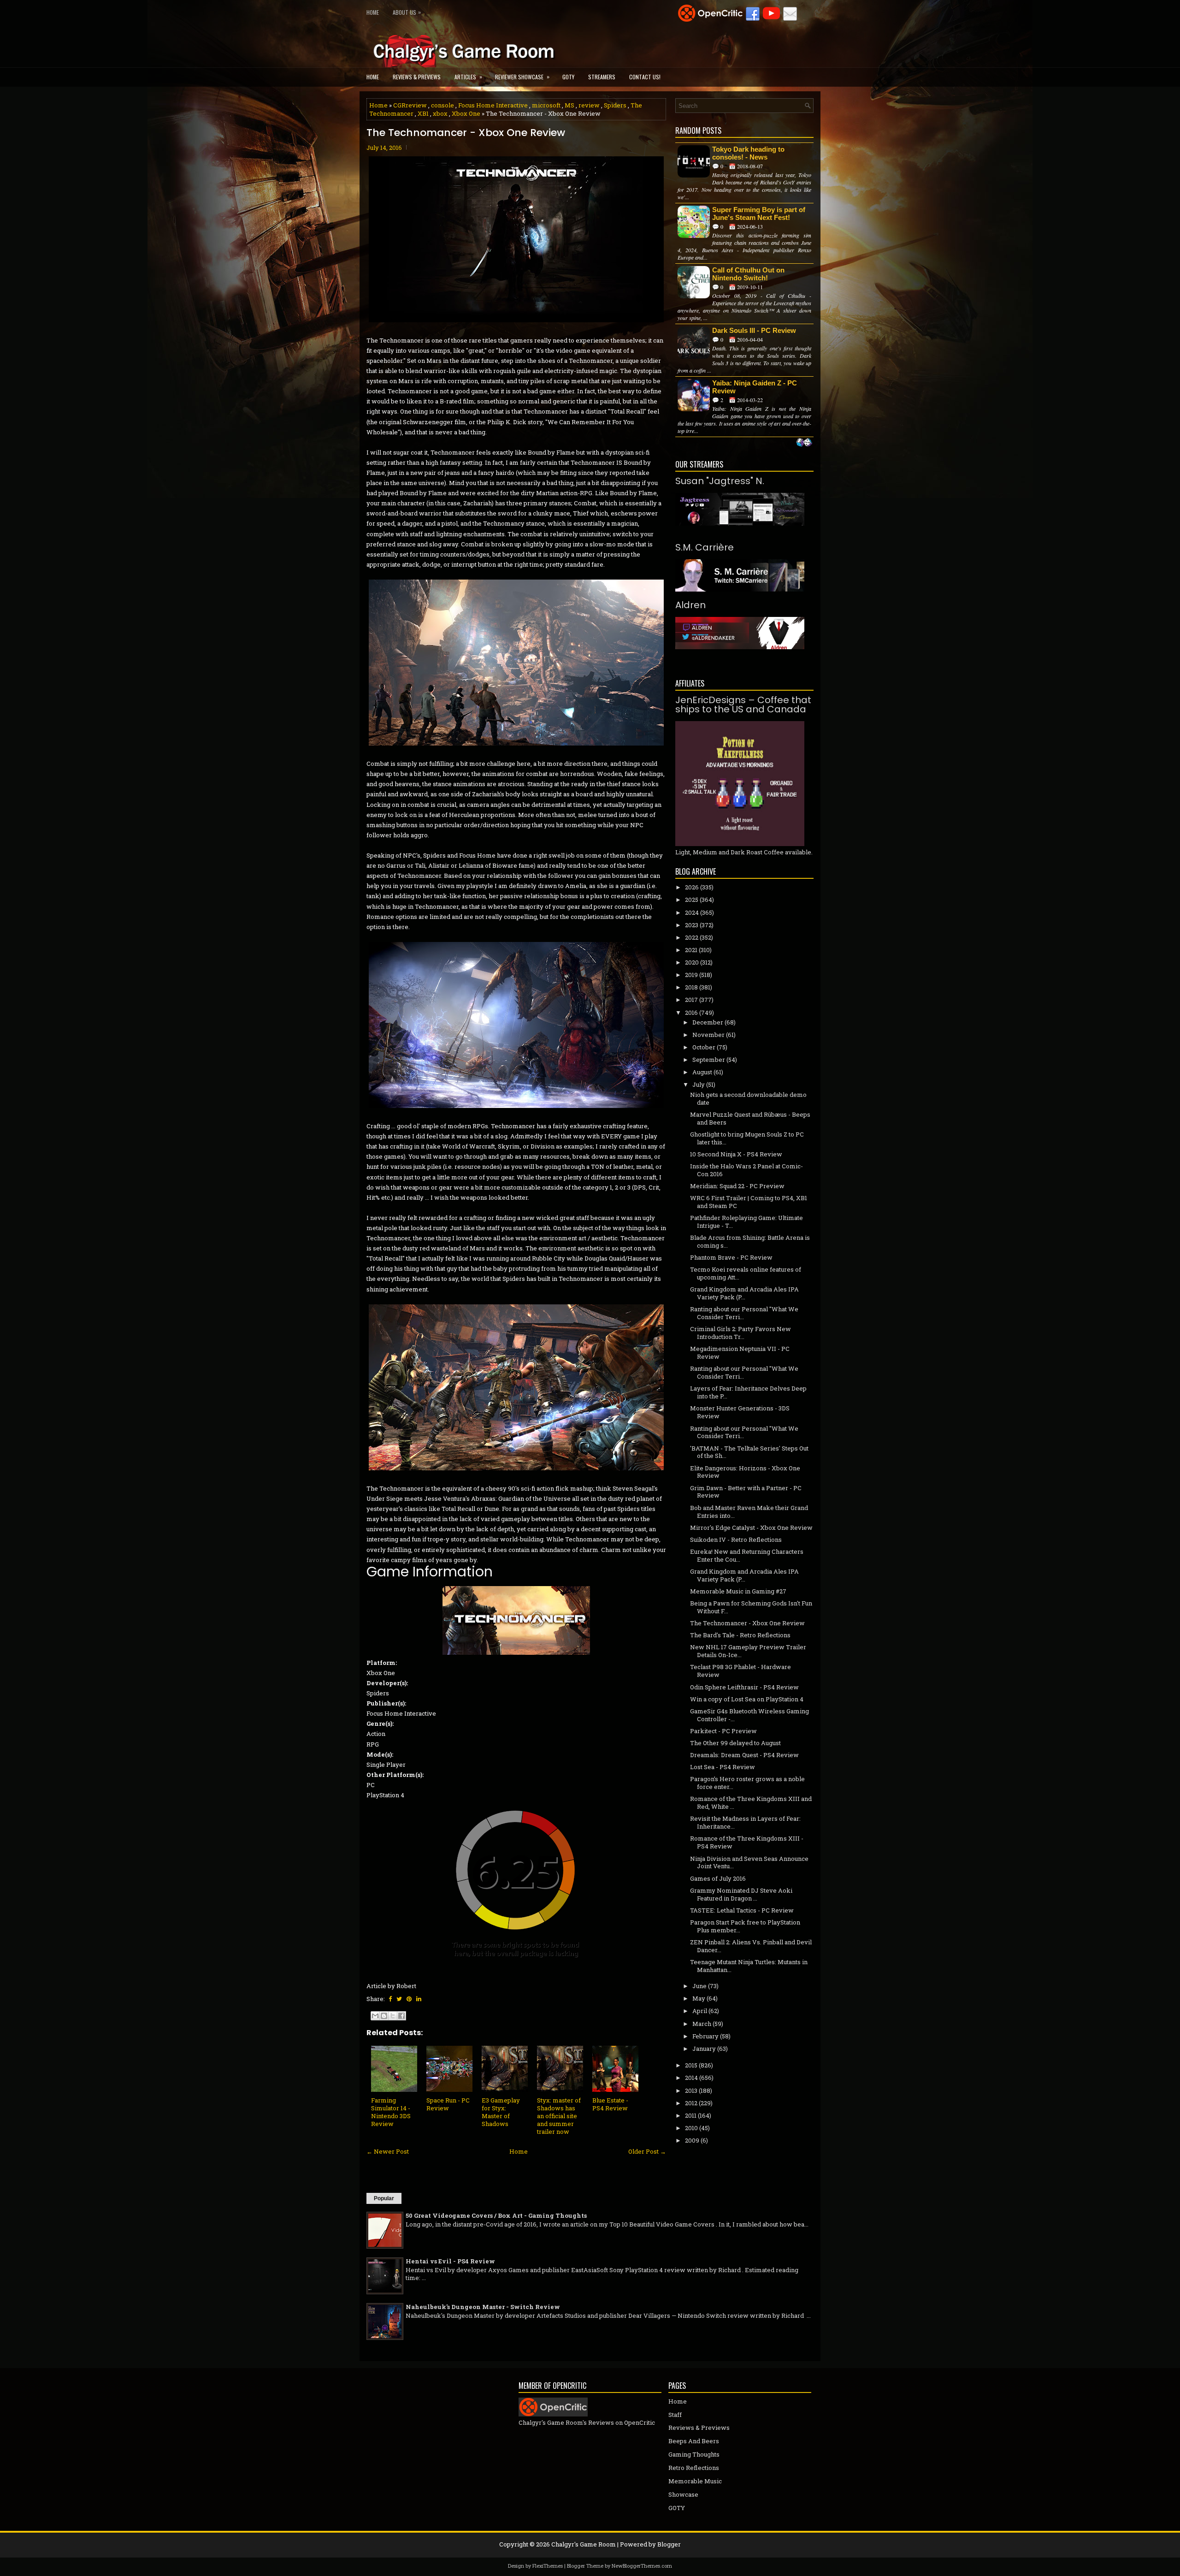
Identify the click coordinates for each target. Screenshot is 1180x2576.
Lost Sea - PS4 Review (723, 1767)
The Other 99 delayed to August (735, 1743)
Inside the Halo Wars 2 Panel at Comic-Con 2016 (746, 1170)
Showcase (683, 2494)
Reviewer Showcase (522, 77)
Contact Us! (645, 77)
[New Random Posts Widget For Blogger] (804, 443)
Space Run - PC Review (448, 2104)
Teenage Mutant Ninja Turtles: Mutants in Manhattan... (749, 1966)
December (708, 1022)
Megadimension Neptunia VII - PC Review (740, 1353)
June (699, 1986)
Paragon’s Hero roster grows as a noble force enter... (747, 1783)
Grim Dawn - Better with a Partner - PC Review (746, 1492)
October (704, 1047)
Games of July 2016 (718, 1878)
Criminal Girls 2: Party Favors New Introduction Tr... (740, 1333)
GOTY (568, 77)
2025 (692, 900)
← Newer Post (388, 2151)
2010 (691, 2128)
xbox (440, 113)
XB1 (423, 113)
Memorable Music (695, 2481)
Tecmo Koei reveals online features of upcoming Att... (746, 1273)
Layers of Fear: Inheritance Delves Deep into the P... (748, 1392)
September (709, 1060)
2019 (691, 975)
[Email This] (375, 2016)
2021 (691, 950)
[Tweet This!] (399, 1999)
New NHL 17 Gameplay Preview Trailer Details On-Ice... (748, 1651)
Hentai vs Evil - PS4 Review (450, 2261)
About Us (407, 12)
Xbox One (466, 113)
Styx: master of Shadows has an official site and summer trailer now (559, 2116)
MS (569, 105)
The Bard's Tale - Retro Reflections (740, 1635)
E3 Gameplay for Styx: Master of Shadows (501, 2112)
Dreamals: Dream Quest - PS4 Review (744, 1755)
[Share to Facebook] (401, 2016)
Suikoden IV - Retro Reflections (736, 1540)
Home (373, 12)
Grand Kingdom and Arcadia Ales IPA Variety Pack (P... (744, 1293)
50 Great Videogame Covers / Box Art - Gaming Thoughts (496, 2215)
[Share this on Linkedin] (419, 1999)
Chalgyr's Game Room (584, 2544)
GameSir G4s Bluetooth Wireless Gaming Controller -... (749, 1715)
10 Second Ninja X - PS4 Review (736, 1154)
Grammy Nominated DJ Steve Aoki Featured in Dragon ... (741, 1894)
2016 (691, 1013)
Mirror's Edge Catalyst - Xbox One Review (751, 1528)
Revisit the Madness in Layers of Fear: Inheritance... (745, 1822)
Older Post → (647, 2151)
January (704, 2049)
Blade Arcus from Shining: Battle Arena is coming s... (750, 1241)
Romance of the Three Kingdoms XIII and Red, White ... (751, 1803)
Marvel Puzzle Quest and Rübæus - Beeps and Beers (750, 1118)
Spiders (615, 105)
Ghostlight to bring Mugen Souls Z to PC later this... (747, 1138)
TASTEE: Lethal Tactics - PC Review (742, 1910)
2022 (692, 937)
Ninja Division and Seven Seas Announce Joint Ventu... (749, 1862)
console (442, 105)
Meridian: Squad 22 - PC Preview (737, 1186)
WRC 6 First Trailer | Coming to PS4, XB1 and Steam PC (749, 1202)
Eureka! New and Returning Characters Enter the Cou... (747, 1555)
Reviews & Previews (417, 77)
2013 (691, 2090)
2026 (692, 887)
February (705, 2036)
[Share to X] (393, 2016)
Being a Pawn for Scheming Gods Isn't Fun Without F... (751, 1607)
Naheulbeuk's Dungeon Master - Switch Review (483, 2307)
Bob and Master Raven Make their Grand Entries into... (749, 1512)
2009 (692, 2140)
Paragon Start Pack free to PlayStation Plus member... (745, 1926)
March (702, 2024)
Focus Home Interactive (493, 105)
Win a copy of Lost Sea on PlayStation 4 (747, 1699)
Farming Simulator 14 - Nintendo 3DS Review (391, 2112)
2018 (691, 987)
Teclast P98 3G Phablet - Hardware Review (740, 1671)
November (708, 1035)
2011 (691, 2115)
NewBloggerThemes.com (642, 2566)
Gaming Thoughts (694, 2454)
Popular (384, 2198)
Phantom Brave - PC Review (731, 1257)
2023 (692, 925)
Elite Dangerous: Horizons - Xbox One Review (745, 1472)
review (589, 105)
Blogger (669, 2544)
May (699, 1998)
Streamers (602, 77)
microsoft (546, 105)
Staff (675, 2415)
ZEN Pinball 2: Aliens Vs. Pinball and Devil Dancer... (751, 1946)
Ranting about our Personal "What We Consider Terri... (744, 1313)
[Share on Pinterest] (409, 1999)
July (699, 1084)
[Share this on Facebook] (390, 1999)
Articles (468, 77)
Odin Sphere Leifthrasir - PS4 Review (744, 1687)
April (700, 2011)
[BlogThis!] (384, 2016)
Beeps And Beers (694, 2441)
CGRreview (410, 105)
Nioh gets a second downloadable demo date (748, 1099)
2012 (691, 2103)
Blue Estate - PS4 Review (610, 2104)
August (702, 1072)
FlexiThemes (548, 2566)
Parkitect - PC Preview (723, 1731)
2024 (692, 912)
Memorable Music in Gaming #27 (738, 1591)
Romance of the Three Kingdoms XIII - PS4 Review (747, 1842)
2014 (691, 2078)
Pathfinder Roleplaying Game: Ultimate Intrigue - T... (746, 1222)
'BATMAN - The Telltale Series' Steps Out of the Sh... (749, 1452)
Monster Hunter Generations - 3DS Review (740, 1412)
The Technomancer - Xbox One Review (466, 133)
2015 (691, 2065)
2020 (692, 962)
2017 (691, 1000)
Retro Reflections (694, 2468)
